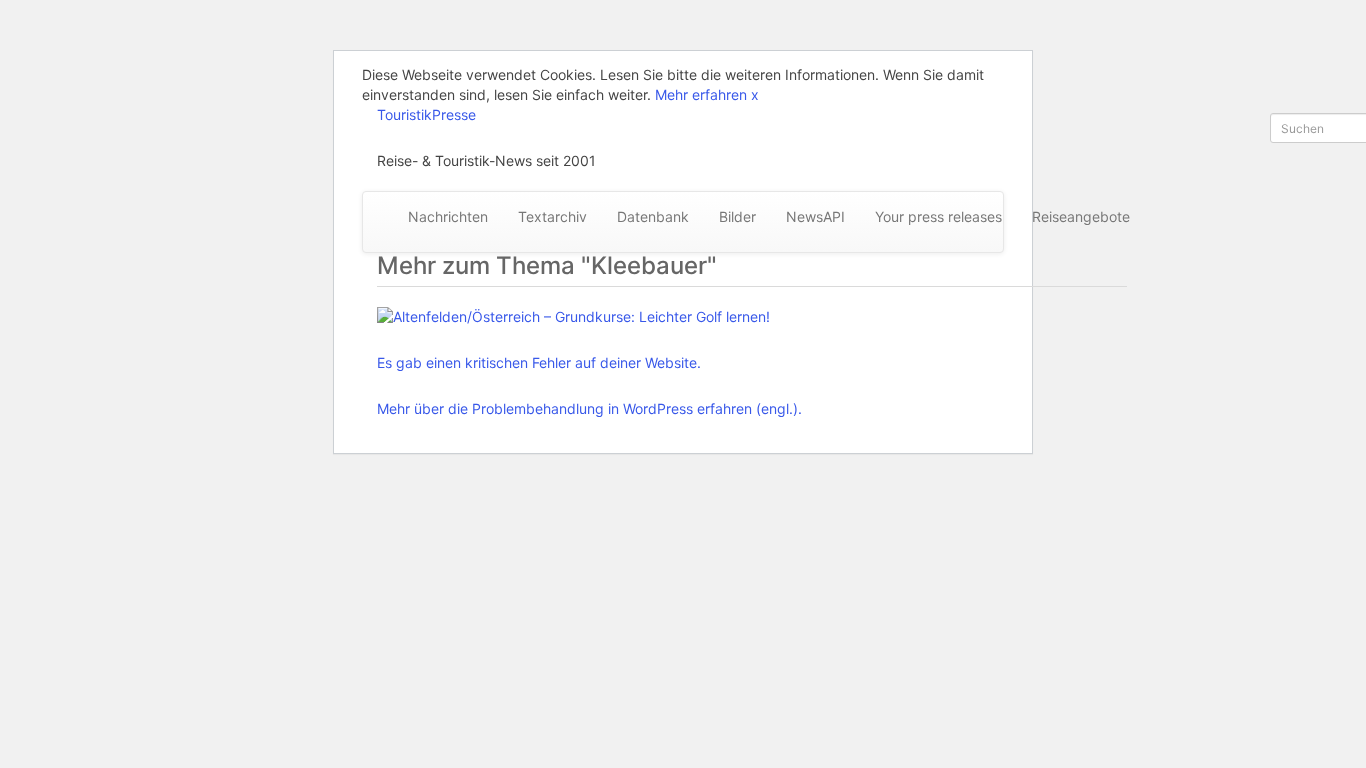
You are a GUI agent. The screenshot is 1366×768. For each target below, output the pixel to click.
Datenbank (653, 216)
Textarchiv (552, 216)
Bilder (737, 216)
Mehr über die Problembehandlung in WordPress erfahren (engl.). (589, 408)
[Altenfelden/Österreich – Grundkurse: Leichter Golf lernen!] (589, 317)
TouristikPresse (426, 114)
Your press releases (938, 216)
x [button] (755, 94)
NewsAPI (815, 216)
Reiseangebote (1081, 216)
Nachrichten (448, 216)
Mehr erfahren (701, 94)
